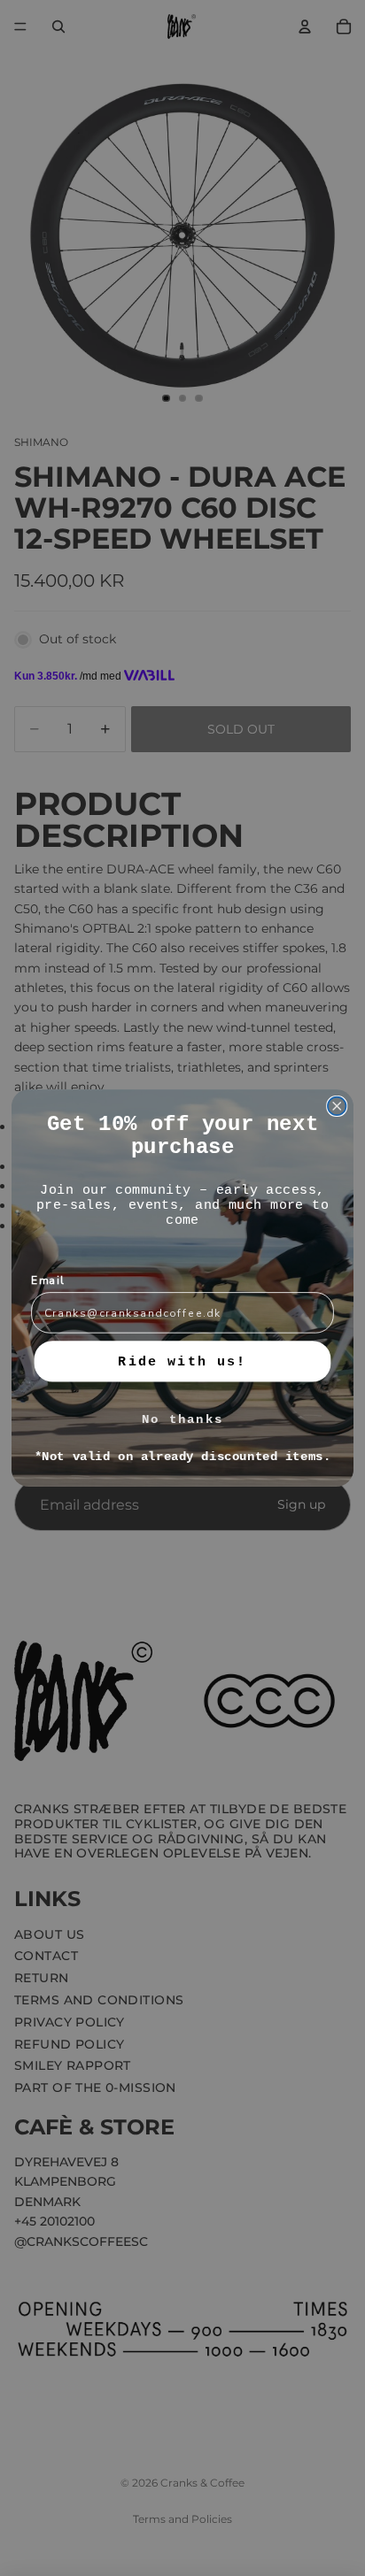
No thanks (183, 1420)
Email (48, 1280)
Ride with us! (182, 1361)
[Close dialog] (337, 1107)
